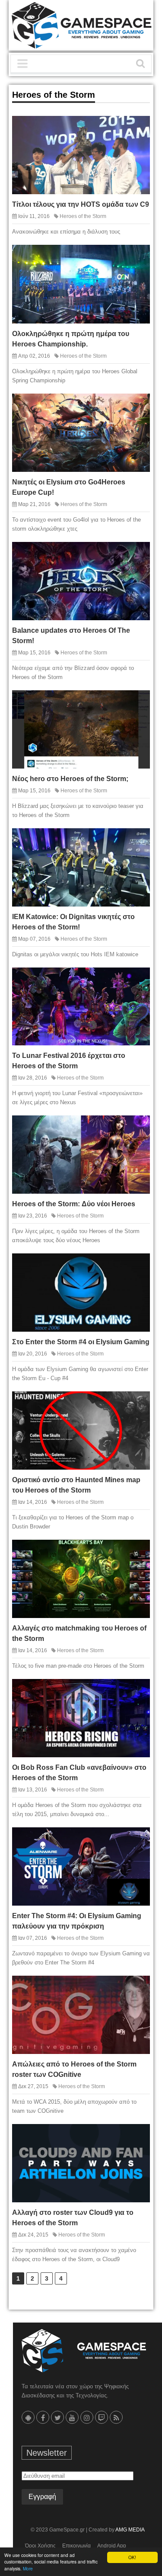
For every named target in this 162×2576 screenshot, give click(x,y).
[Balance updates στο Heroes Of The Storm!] (137, 554)
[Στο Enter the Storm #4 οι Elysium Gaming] (137, 1266)
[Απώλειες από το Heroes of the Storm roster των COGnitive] (137, 1989)
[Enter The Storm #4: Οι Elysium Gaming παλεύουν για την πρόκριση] (137, 1840)
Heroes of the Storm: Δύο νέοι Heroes (74, 1204)
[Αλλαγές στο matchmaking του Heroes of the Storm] (137, 1552)
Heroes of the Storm (83, 216)
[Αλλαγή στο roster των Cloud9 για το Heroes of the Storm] (137, 2137)
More (28, 2568)
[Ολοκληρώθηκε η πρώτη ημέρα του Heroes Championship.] (137, 258)
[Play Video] (121, 980)
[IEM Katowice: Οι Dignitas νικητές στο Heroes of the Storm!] (137, 841)
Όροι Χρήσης (40, 2546)
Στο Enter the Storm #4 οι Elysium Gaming (81, 1342)
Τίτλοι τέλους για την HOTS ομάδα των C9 (81, 204)
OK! (132, 2557)
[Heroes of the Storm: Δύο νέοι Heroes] (137, 1128)
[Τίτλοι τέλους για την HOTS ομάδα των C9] (137, 129)
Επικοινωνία (76, 2546)
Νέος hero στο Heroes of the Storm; (70, 779)
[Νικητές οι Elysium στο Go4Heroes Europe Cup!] (137, 406)
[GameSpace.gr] (84, 2351)
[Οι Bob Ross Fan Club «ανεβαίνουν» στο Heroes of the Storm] (137, 1692)
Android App (112, 2546)
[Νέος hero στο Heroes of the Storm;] (137, 703)
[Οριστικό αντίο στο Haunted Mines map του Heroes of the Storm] (137, 1404)
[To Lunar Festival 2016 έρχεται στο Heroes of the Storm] (137, 980)
